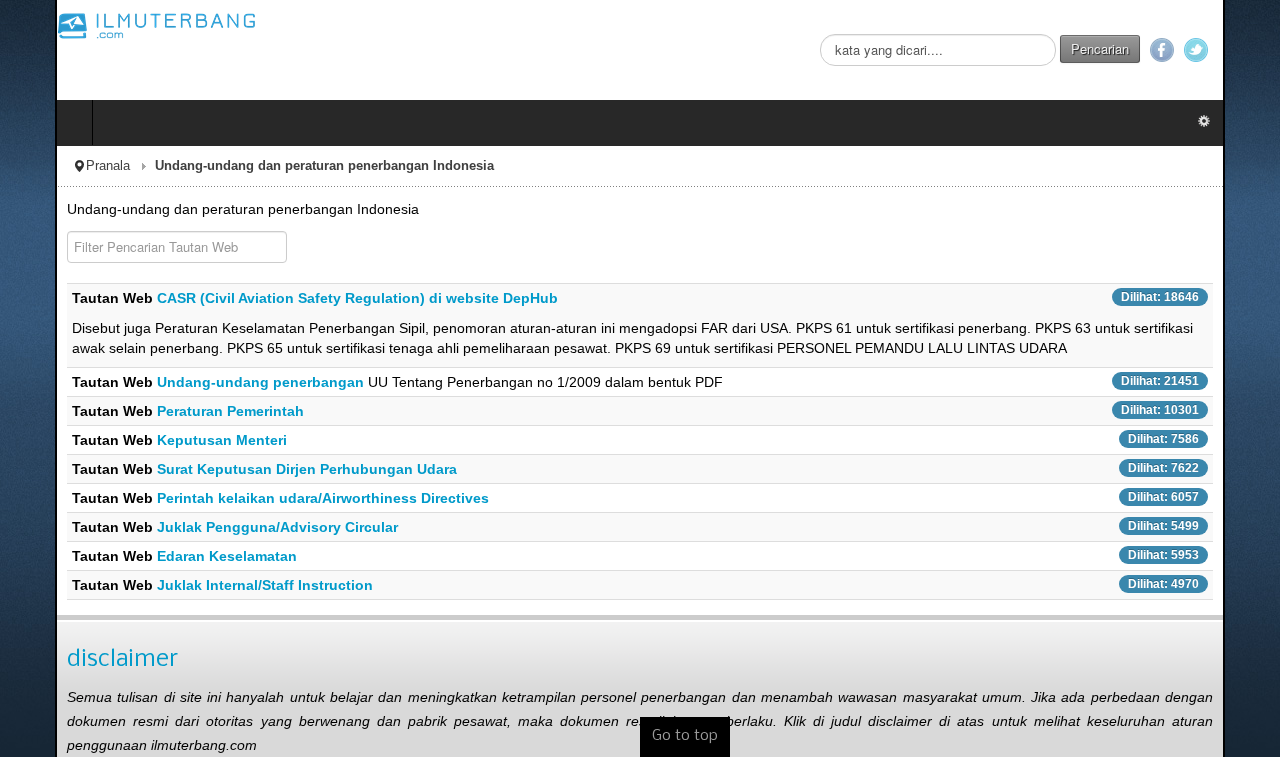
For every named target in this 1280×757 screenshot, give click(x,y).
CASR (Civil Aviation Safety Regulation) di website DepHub (302, 298)
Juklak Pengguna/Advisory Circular (222, 527)
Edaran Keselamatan (172, 556)
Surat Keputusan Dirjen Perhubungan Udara (252, 469)
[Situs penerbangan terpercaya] (102, 25)
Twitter (1251, 50)
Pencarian (1155, 48)
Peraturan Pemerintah (175, 411)
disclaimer (67, 659)
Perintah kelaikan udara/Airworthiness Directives (268, 498)
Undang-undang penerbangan (207, 382)
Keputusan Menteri (167, 440)
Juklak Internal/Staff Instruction (210, 585)
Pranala (53, 166)
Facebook (1217, 50)
